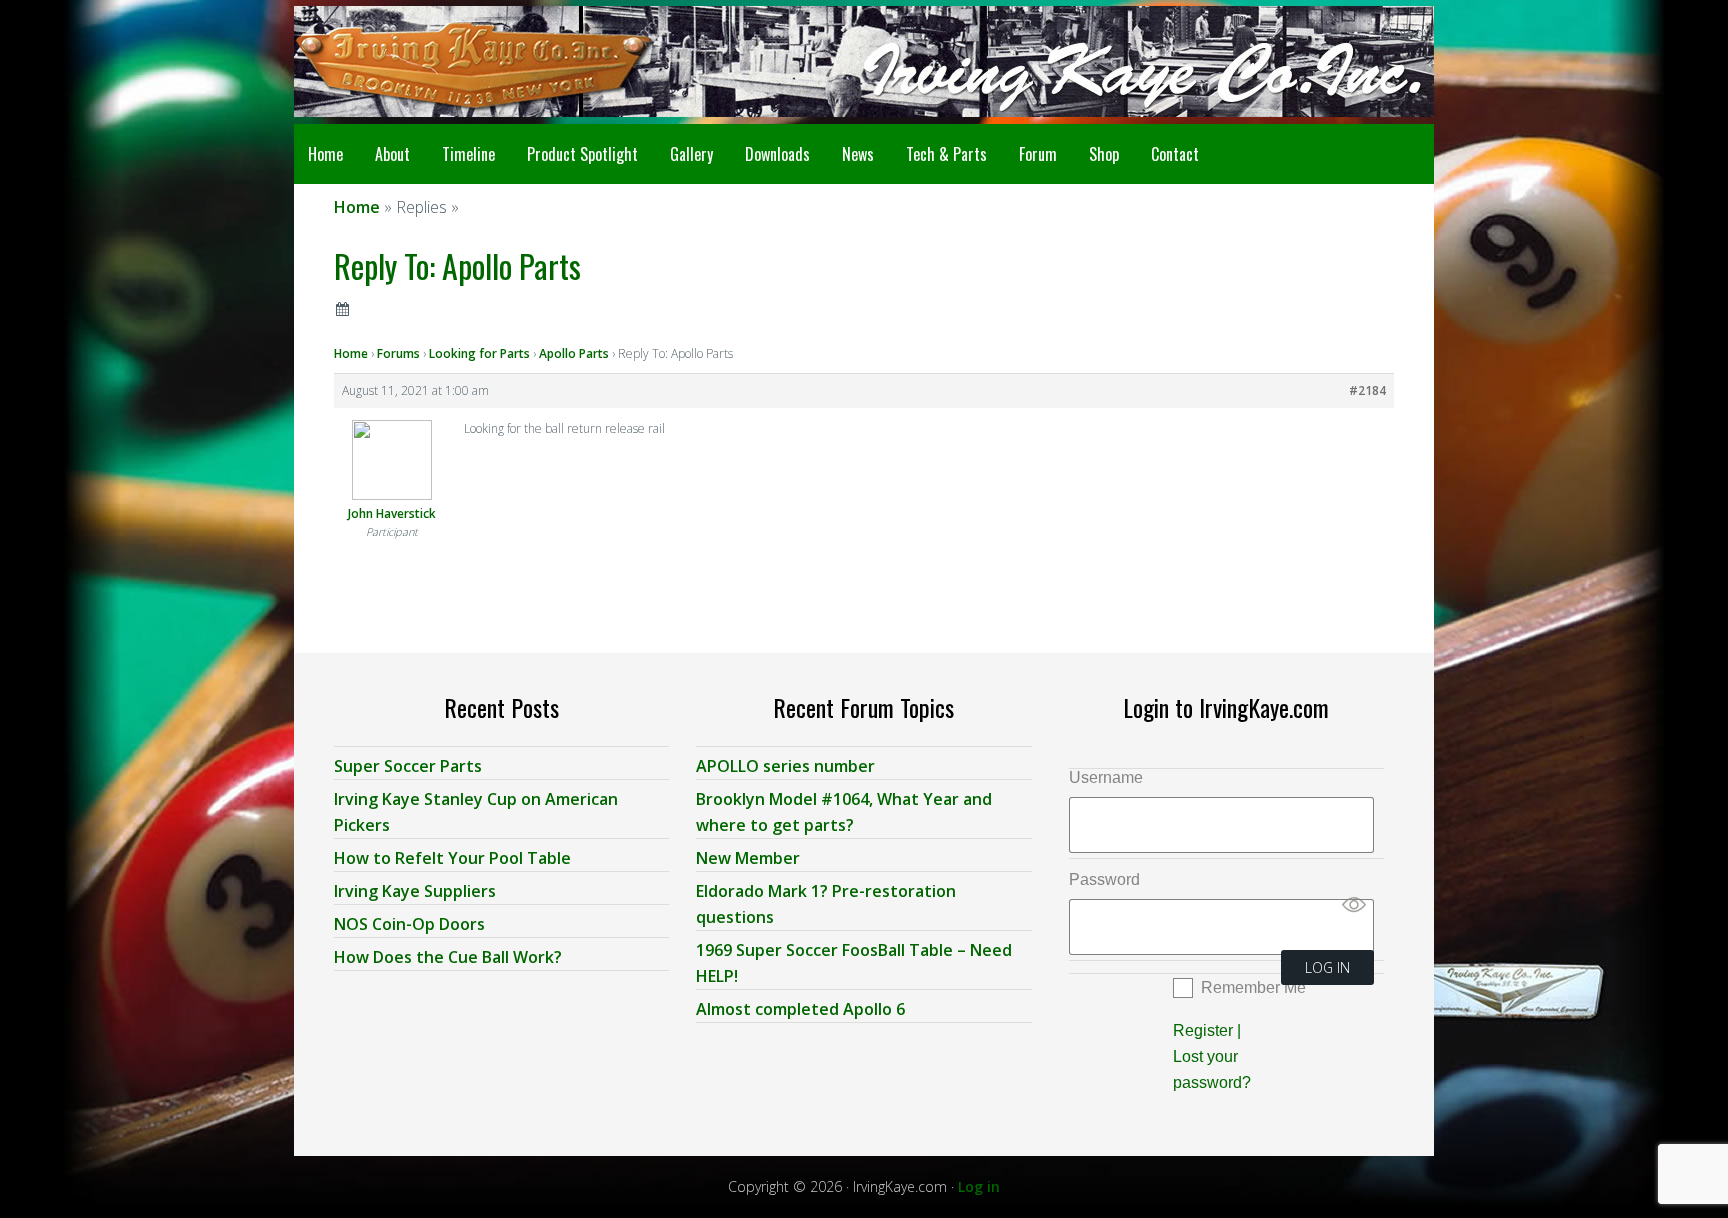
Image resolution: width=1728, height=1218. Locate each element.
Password (1104, 879)
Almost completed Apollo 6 (800, 1009)
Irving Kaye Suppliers (415, 891)
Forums (398, 353)
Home (351, 353)
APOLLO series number (785, 766)
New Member (748, 858)
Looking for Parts (479, 353)
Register (1203, 1030)
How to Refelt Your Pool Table (452, 858)
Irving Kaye (454, 62)
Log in (979, 1186)
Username (1106, 777)
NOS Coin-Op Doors (409, 924)
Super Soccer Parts (408, 766)
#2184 (1367, 390)
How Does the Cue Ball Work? (448, 957)
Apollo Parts (574, 353)
